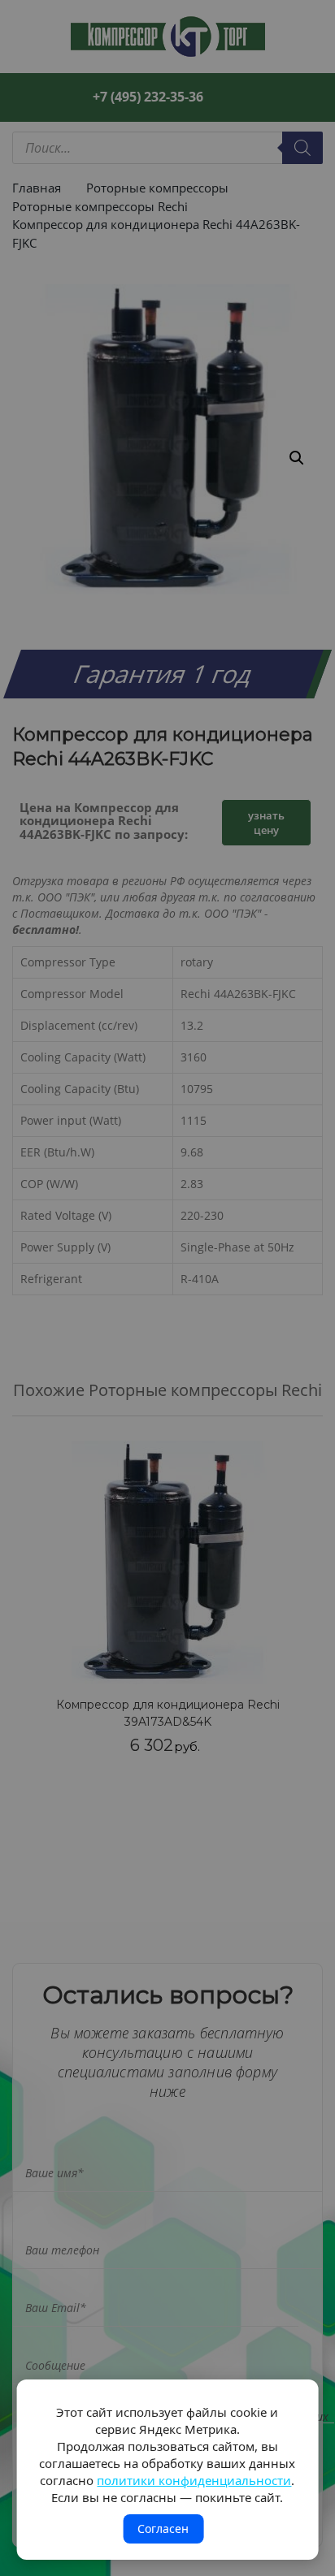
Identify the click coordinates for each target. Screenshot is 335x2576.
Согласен (163, 2528)
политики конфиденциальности (194, 2480)
